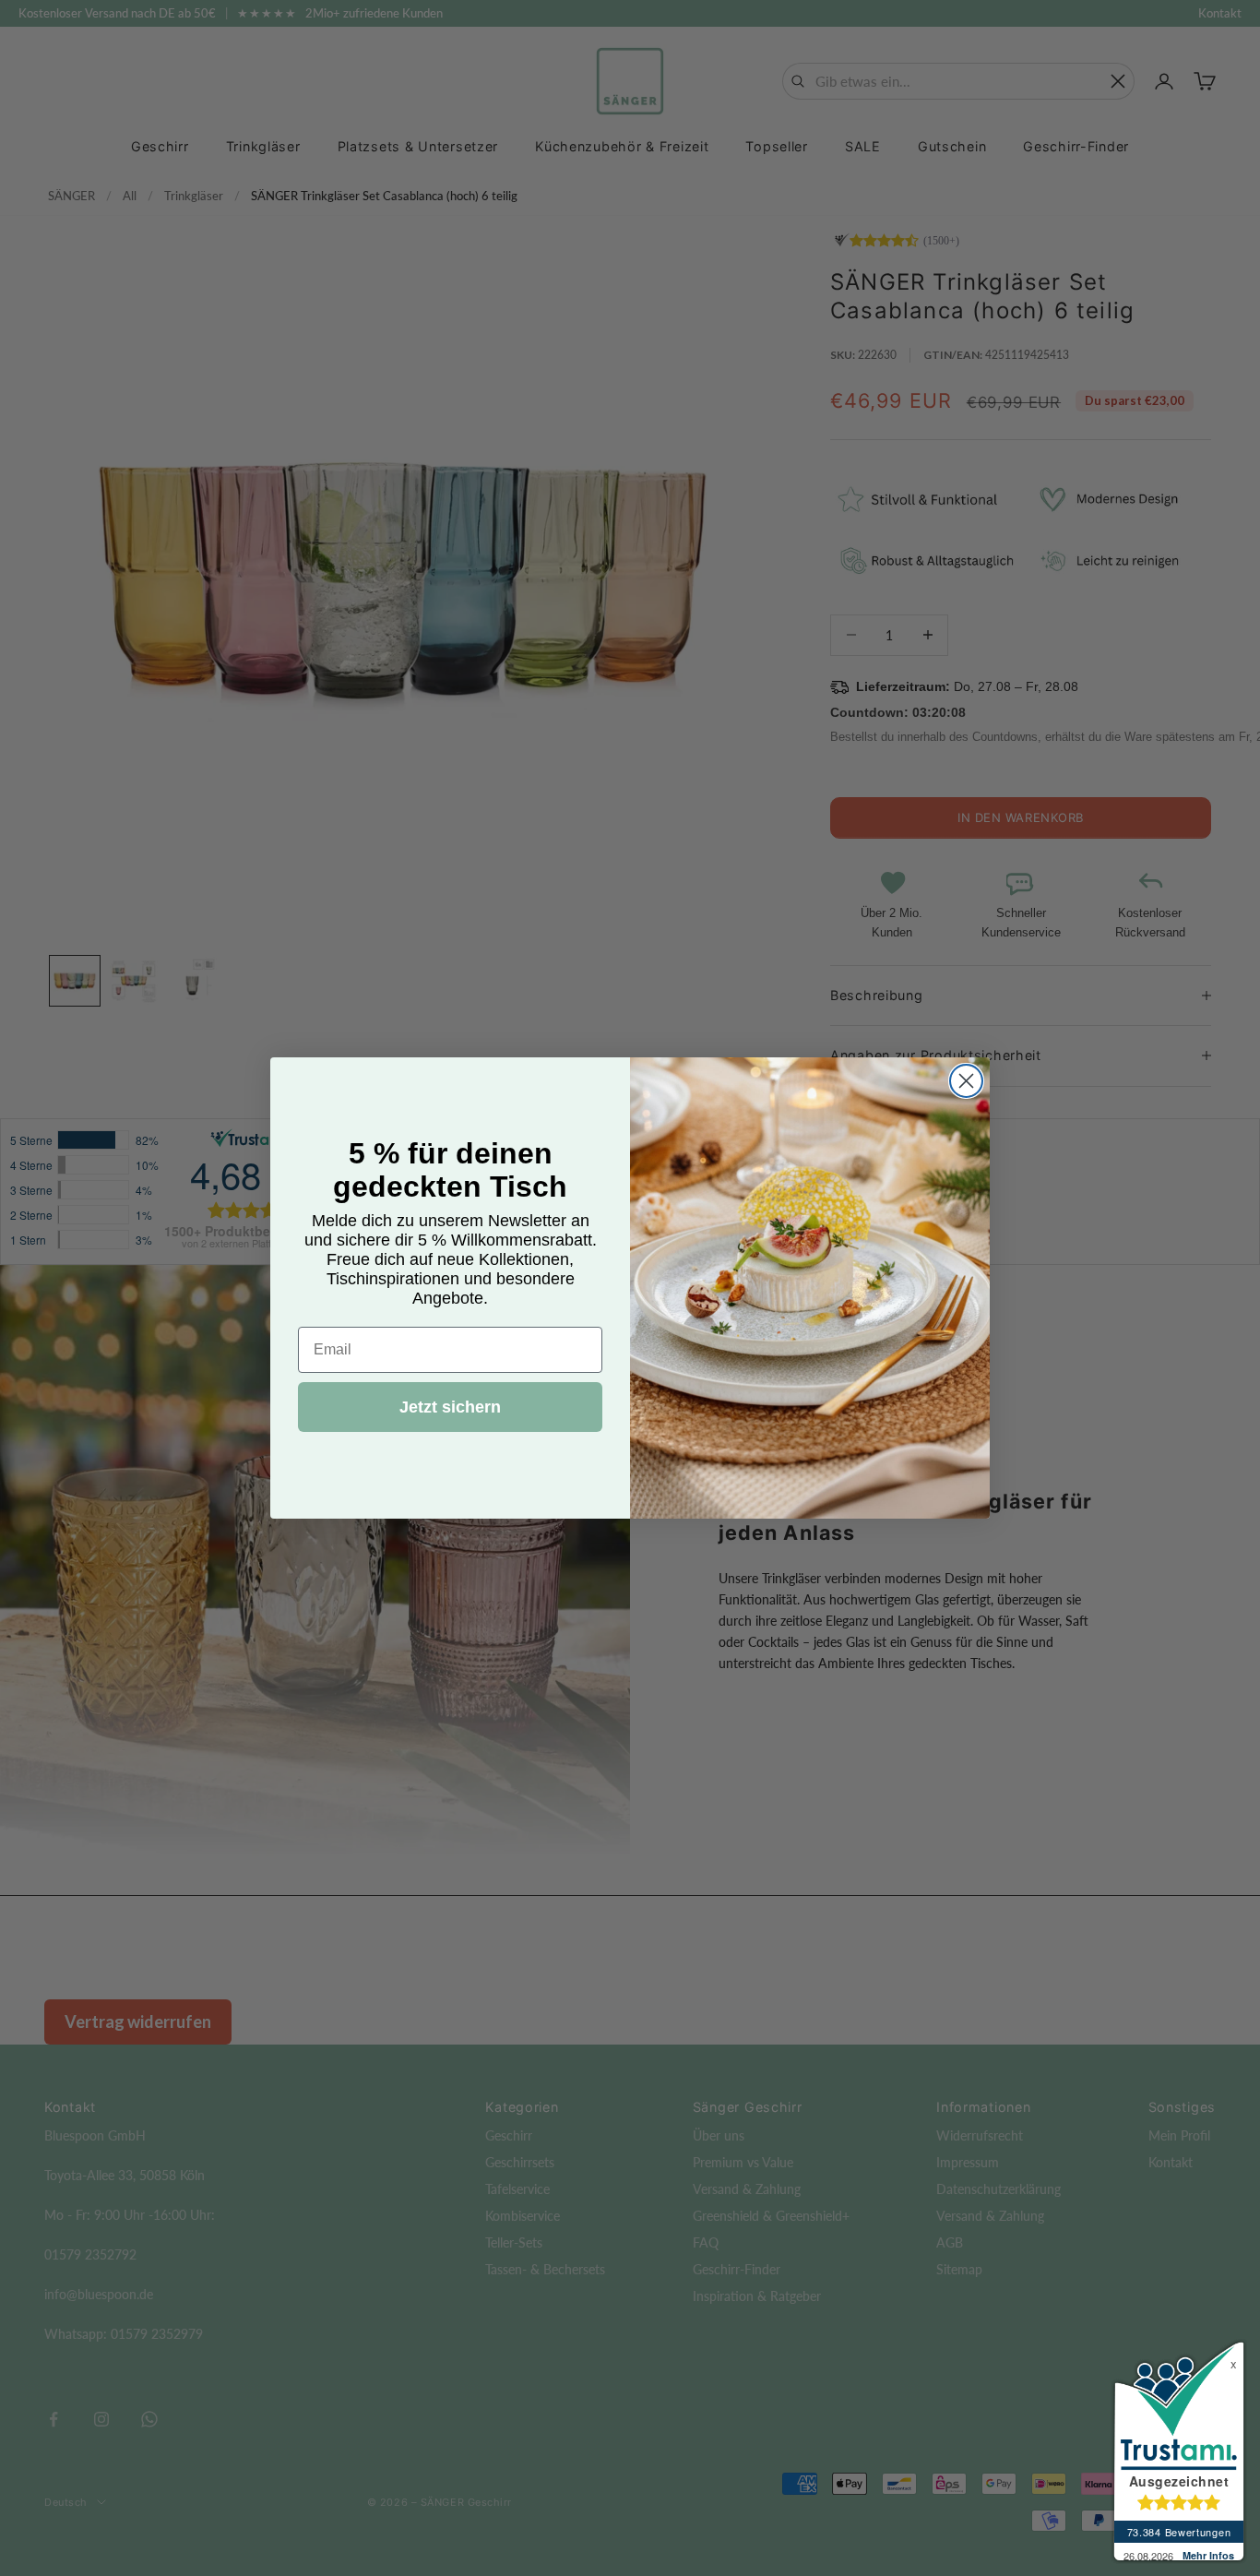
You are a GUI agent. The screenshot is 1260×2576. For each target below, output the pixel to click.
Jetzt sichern (450, 1407)
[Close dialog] (966, 1081)
